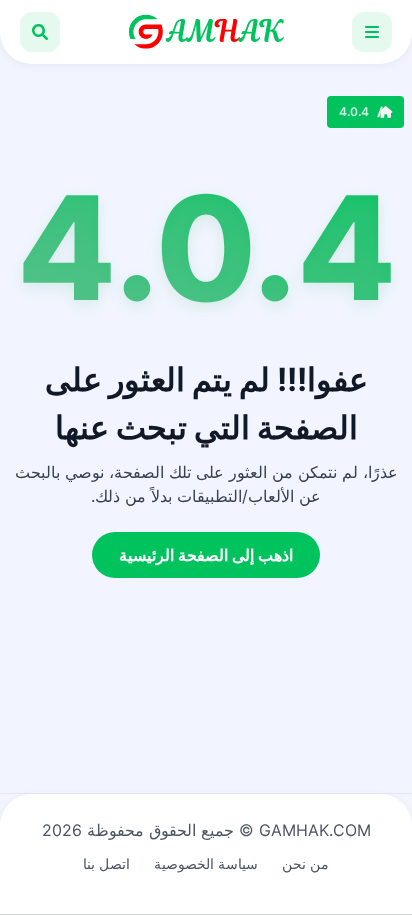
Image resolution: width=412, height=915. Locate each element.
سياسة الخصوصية (206, 863)
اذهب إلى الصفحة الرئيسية (206, 555)
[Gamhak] (206, 32)
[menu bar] (372, 32)
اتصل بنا (106, 863)
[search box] (40, 32)
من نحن (305, 863)
